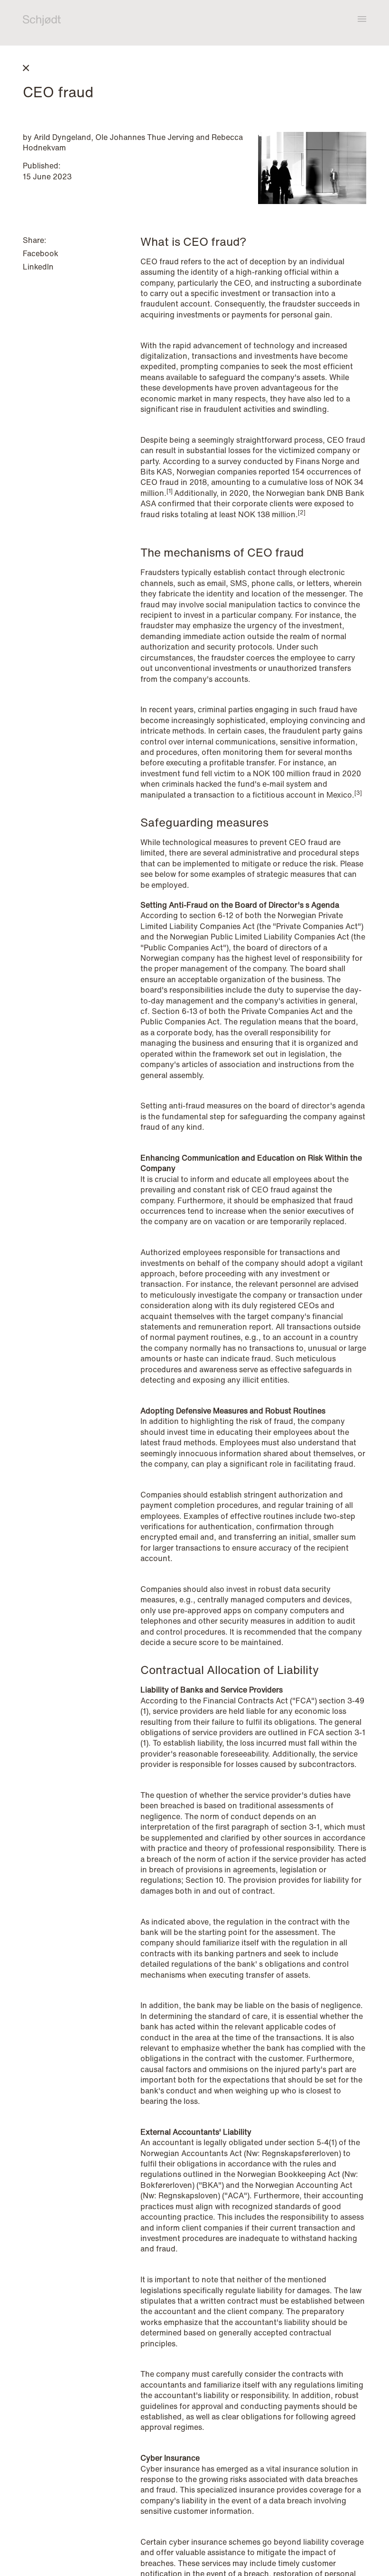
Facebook (41, 253)
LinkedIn (38, 267)
